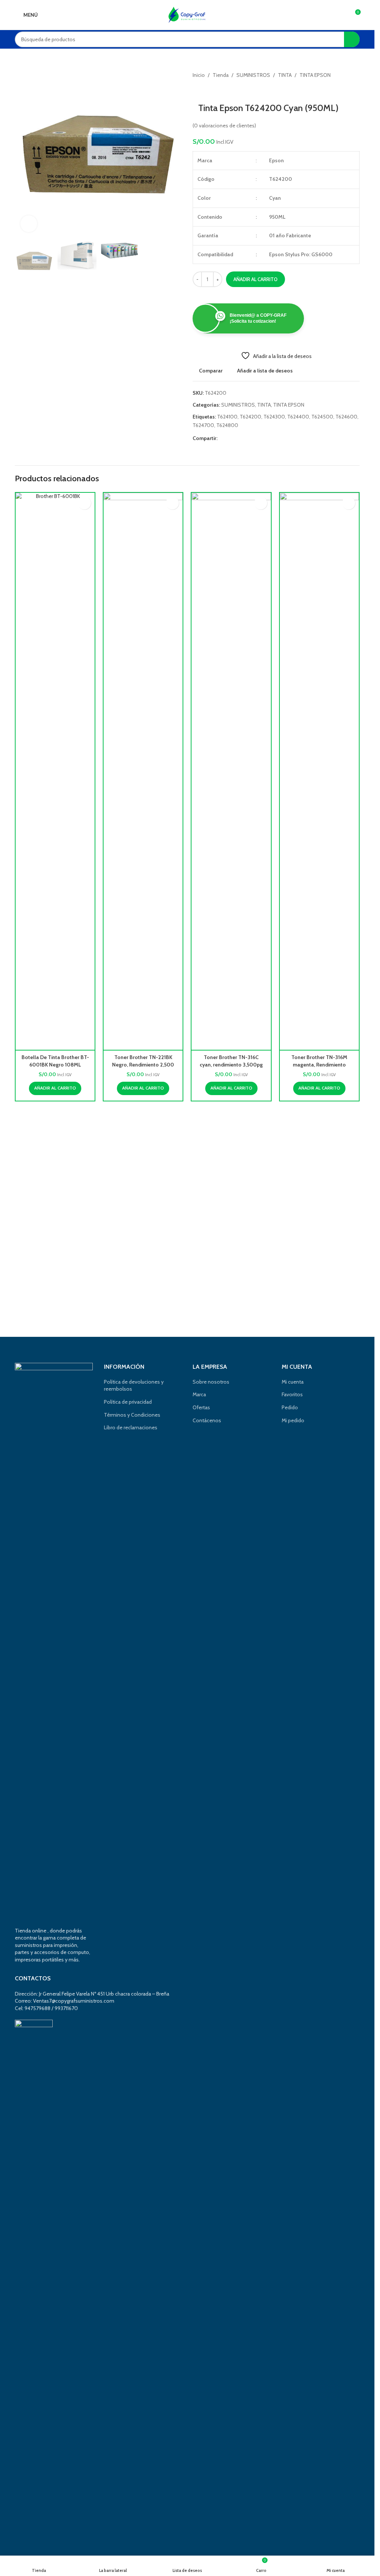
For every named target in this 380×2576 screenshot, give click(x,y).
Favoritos (292, 1394)
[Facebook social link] (222, 438)
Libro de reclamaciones (131, 1427)
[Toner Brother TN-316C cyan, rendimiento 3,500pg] (231, 771)
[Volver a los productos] (206, 91)
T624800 (227, 425)
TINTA (285, 75)
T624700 (203, 425)
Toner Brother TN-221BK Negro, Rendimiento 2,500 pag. (143, 1064)
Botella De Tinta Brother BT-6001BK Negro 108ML (55, 1061)
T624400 (298, 417)
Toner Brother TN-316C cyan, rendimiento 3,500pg (231, 1061)
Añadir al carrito (255, 279)
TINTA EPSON (315, 75)
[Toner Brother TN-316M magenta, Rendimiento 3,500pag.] (319, 771)
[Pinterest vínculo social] (240, 438)
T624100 (227, 417)
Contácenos (207, 1420)
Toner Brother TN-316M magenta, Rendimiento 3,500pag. (319, 1064)
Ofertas (201, 1407)
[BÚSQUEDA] (352, 39)
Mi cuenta (293, 1382)
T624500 (322, 417)
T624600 (346, 417)
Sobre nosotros (211, 1382)
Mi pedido (293, 1420)
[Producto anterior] (197, 91)
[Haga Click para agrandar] (29, 224)
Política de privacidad (128, 1402)
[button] (22, 154)
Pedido (290, 1407)
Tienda (221, 75)
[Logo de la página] (187, 14)
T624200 (250, 417)
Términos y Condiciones (132, 1415)
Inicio (199, 75)
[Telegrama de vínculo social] (258, 438)
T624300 (274, 417)
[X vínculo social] (231, 438)
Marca (199, 1394)
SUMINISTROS (253, 75)
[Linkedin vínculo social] (249, 438)
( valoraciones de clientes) (224, 126)
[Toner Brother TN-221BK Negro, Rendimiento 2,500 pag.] (143, 771)
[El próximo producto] (215, 91)
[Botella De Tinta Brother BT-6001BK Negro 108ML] (55, 771)
